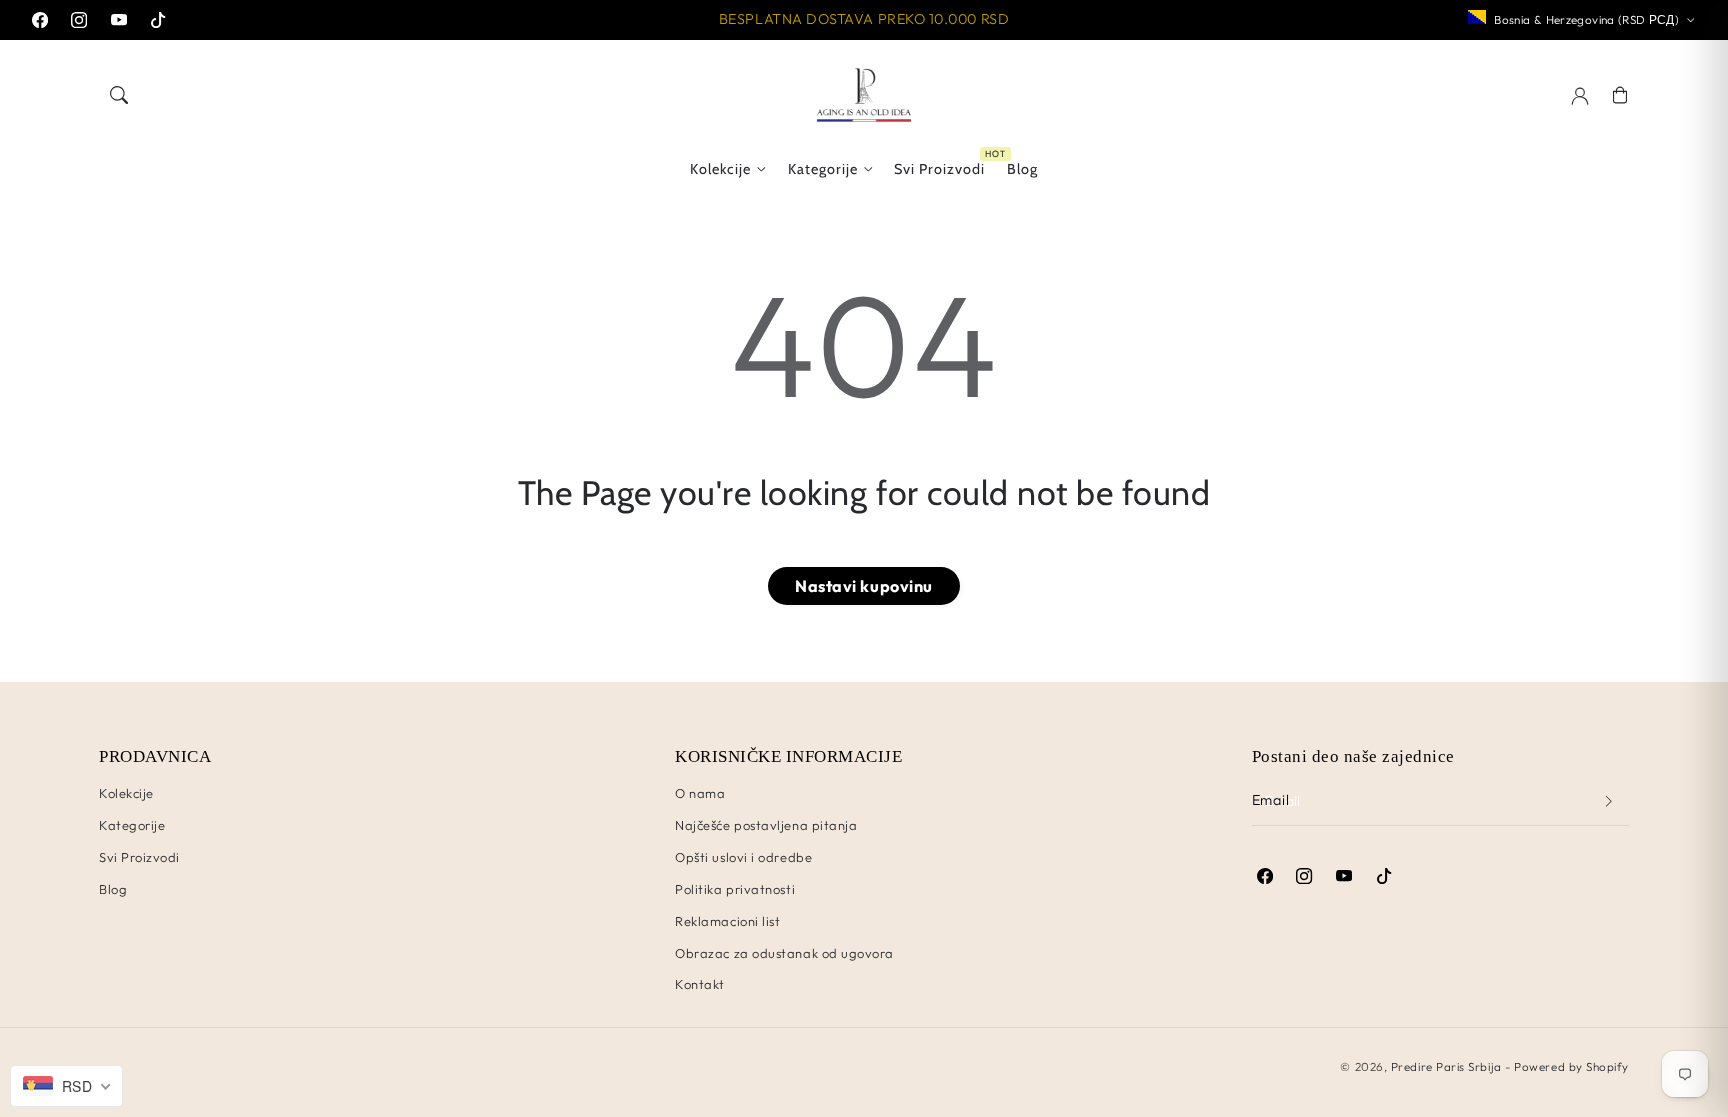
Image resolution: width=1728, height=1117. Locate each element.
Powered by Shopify (1571, 1066)
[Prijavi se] (1609, 802)
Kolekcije (720, 169)
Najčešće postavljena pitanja (766, 825)
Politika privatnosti (735, 889)
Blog (113, 889)
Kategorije (823, 169)
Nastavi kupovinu (864, 586)
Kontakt (700, 984)
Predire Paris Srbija (1446, 1066)
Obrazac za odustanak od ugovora (784, 953)
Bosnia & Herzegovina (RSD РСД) (1586, 19)
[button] (119, 95)
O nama (700, 793)
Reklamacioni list (727, 921)
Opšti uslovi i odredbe (743, 857)
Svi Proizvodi (139, 857)
